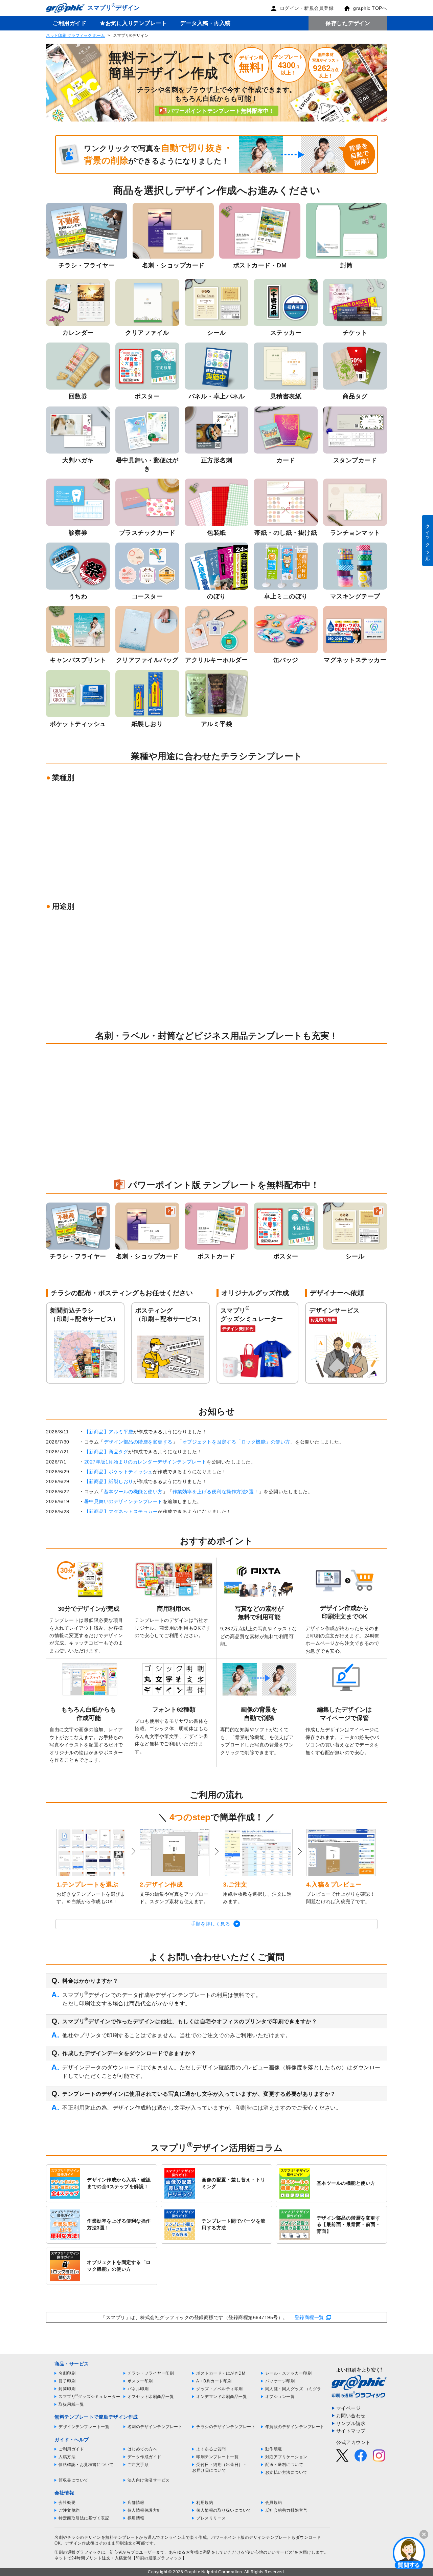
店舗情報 (136, 2503)
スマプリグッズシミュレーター (89, 2397)
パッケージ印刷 (280, 2381)
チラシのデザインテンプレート (226, 2427)
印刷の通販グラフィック (78, 2552)
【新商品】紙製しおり (109, 1481)
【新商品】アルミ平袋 (109, 1432)
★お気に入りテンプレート (133, 23)
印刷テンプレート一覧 (217, 2457)
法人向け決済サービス (149, 2480)
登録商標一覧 (309, 2317)
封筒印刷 (67, 2389)
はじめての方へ (142, 2449)
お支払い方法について (286, 2472)
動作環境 (274, 2449)
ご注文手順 (138, 2465)
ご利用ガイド (70, 23)
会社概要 (67, 2503)
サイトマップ (351, 2431)
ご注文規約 (69, 2510)
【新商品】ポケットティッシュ (119, 1472)
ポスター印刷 (140, 2381)
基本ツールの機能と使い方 (133, 1492)
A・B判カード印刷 (214, 2381)
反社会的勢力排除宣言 (286, 2510)
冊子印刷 (67, 2381)
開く (409, 2553)
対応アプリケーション (286, 2457)
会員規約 (274, 2503)
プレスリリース (211, 2518)
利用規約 (205, 2503)
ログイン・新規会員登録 (307, 8)
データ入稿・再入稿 (206, 23)
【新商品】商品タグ (106, 1452)
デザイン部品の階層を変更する (138, 1442)
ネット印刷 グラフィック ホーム (75, 36)
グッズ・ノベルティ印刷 (220, 2389)
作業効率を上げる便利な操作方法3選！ (216, 1492)
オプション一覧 (280, 2397)
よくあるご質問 (211, 2449)
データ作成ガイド (144, 2457)
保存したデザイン (348, 23)
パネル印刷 (138, 2389)
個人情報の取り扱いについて (224, 2510)
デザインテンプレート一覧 (84, 2427)
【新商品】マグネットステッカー (121, 1512)
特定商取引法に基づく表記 (84, 2518)
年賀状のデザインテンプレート (295, 2427)
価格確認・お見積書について (86, 2465)
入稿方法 (67, 2457)
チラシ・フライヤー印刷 (151, 2373)
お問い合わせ (351, 2416)
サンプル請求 (351, 2423)
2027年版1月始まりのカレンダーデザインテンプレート (145, 1462)
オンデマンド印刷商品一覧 (222, 2397)
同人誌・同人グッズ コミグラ (293, 2389)
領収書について (73, 2480)
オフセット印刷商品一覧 (151, 2397)
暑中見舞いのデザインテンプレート (123, 1501)
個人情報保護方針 (144, 2510)
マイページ (349, 2408)
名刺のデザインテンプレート (155, 2427)
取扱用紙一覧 (71, 2404)
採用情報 (136, 2518)
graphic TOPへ (370, 8)
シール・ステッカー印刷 (289, 2373)
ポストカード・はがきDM (221, 2373)
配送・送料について (284, 2465)
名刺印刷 (67, 2373)
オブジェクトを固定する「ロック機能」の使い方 (236, 1442)
